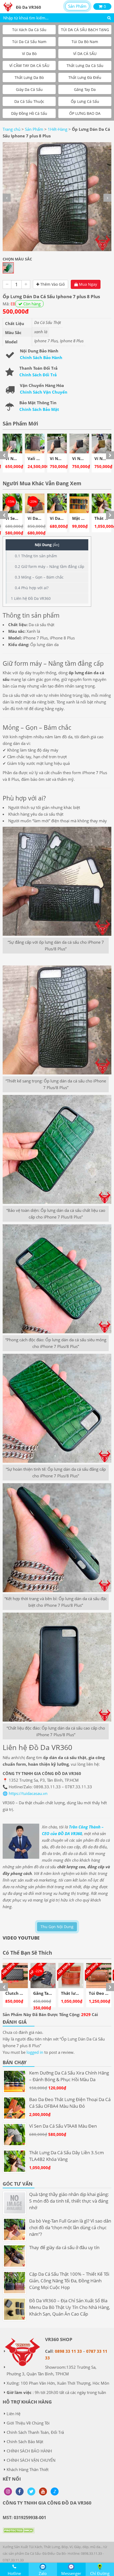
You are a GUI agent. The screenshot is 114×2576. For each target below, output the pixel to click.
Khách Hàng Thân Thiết (28, 2469)
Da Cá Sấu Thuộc (29, 101)
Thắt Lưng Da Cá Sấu (85, 66)
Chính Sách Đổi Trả (38, 375)
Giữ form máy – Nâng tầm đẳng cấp (50, 566)
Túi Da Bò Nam (85, 42)
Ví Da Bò (29, 54)
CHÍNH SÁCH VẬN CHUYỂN (31, 2460)
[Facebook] (20, 2491)
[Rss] (8, 2491)
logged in (35, 2052)
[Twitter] (31, 2491)
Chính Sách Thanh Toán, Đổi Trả (35, 2432)
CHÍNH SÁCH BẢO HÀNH (29, 2451)
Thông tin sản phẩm (36, 556)
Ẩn (56, 545)
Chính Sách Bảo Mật (39, 409)
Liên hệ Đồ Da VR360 (31, 598)
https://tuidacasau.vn (28, 1793)
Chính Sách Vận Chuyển (44, 392)
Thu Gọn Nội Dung (57, 1927)
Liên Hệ (14, 2414)
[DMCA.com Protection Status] (19, 2534)
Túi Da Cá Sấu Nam (29, 42)
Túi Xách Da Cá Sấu (29, 30)
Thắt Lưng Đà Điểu (85, 77)
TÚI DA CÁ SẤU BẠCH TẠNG (85, 30)
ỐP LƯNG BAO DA (85, 113)
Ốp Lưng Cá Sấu (85, 101)
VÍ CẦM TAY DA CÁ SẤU (29, 66)
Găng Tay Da (85, 89)
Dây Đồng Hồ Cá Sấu (29, 113)
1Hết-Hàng (58, 129)
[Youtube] (43, 2491)
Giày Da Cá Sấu (29, 89)
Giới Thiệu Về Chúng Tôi (28, 2423)
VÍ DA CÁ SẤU (85, 54)
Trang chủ (12, 129)
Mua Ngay (87, 284)
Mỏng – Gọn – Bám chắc (39, 577)
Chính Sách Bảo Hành (41, 357)
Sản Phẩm (77, 6)
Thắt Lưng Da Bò (29, 77)
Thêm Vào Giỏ (52, 284)
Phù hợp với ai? (32, 588)
